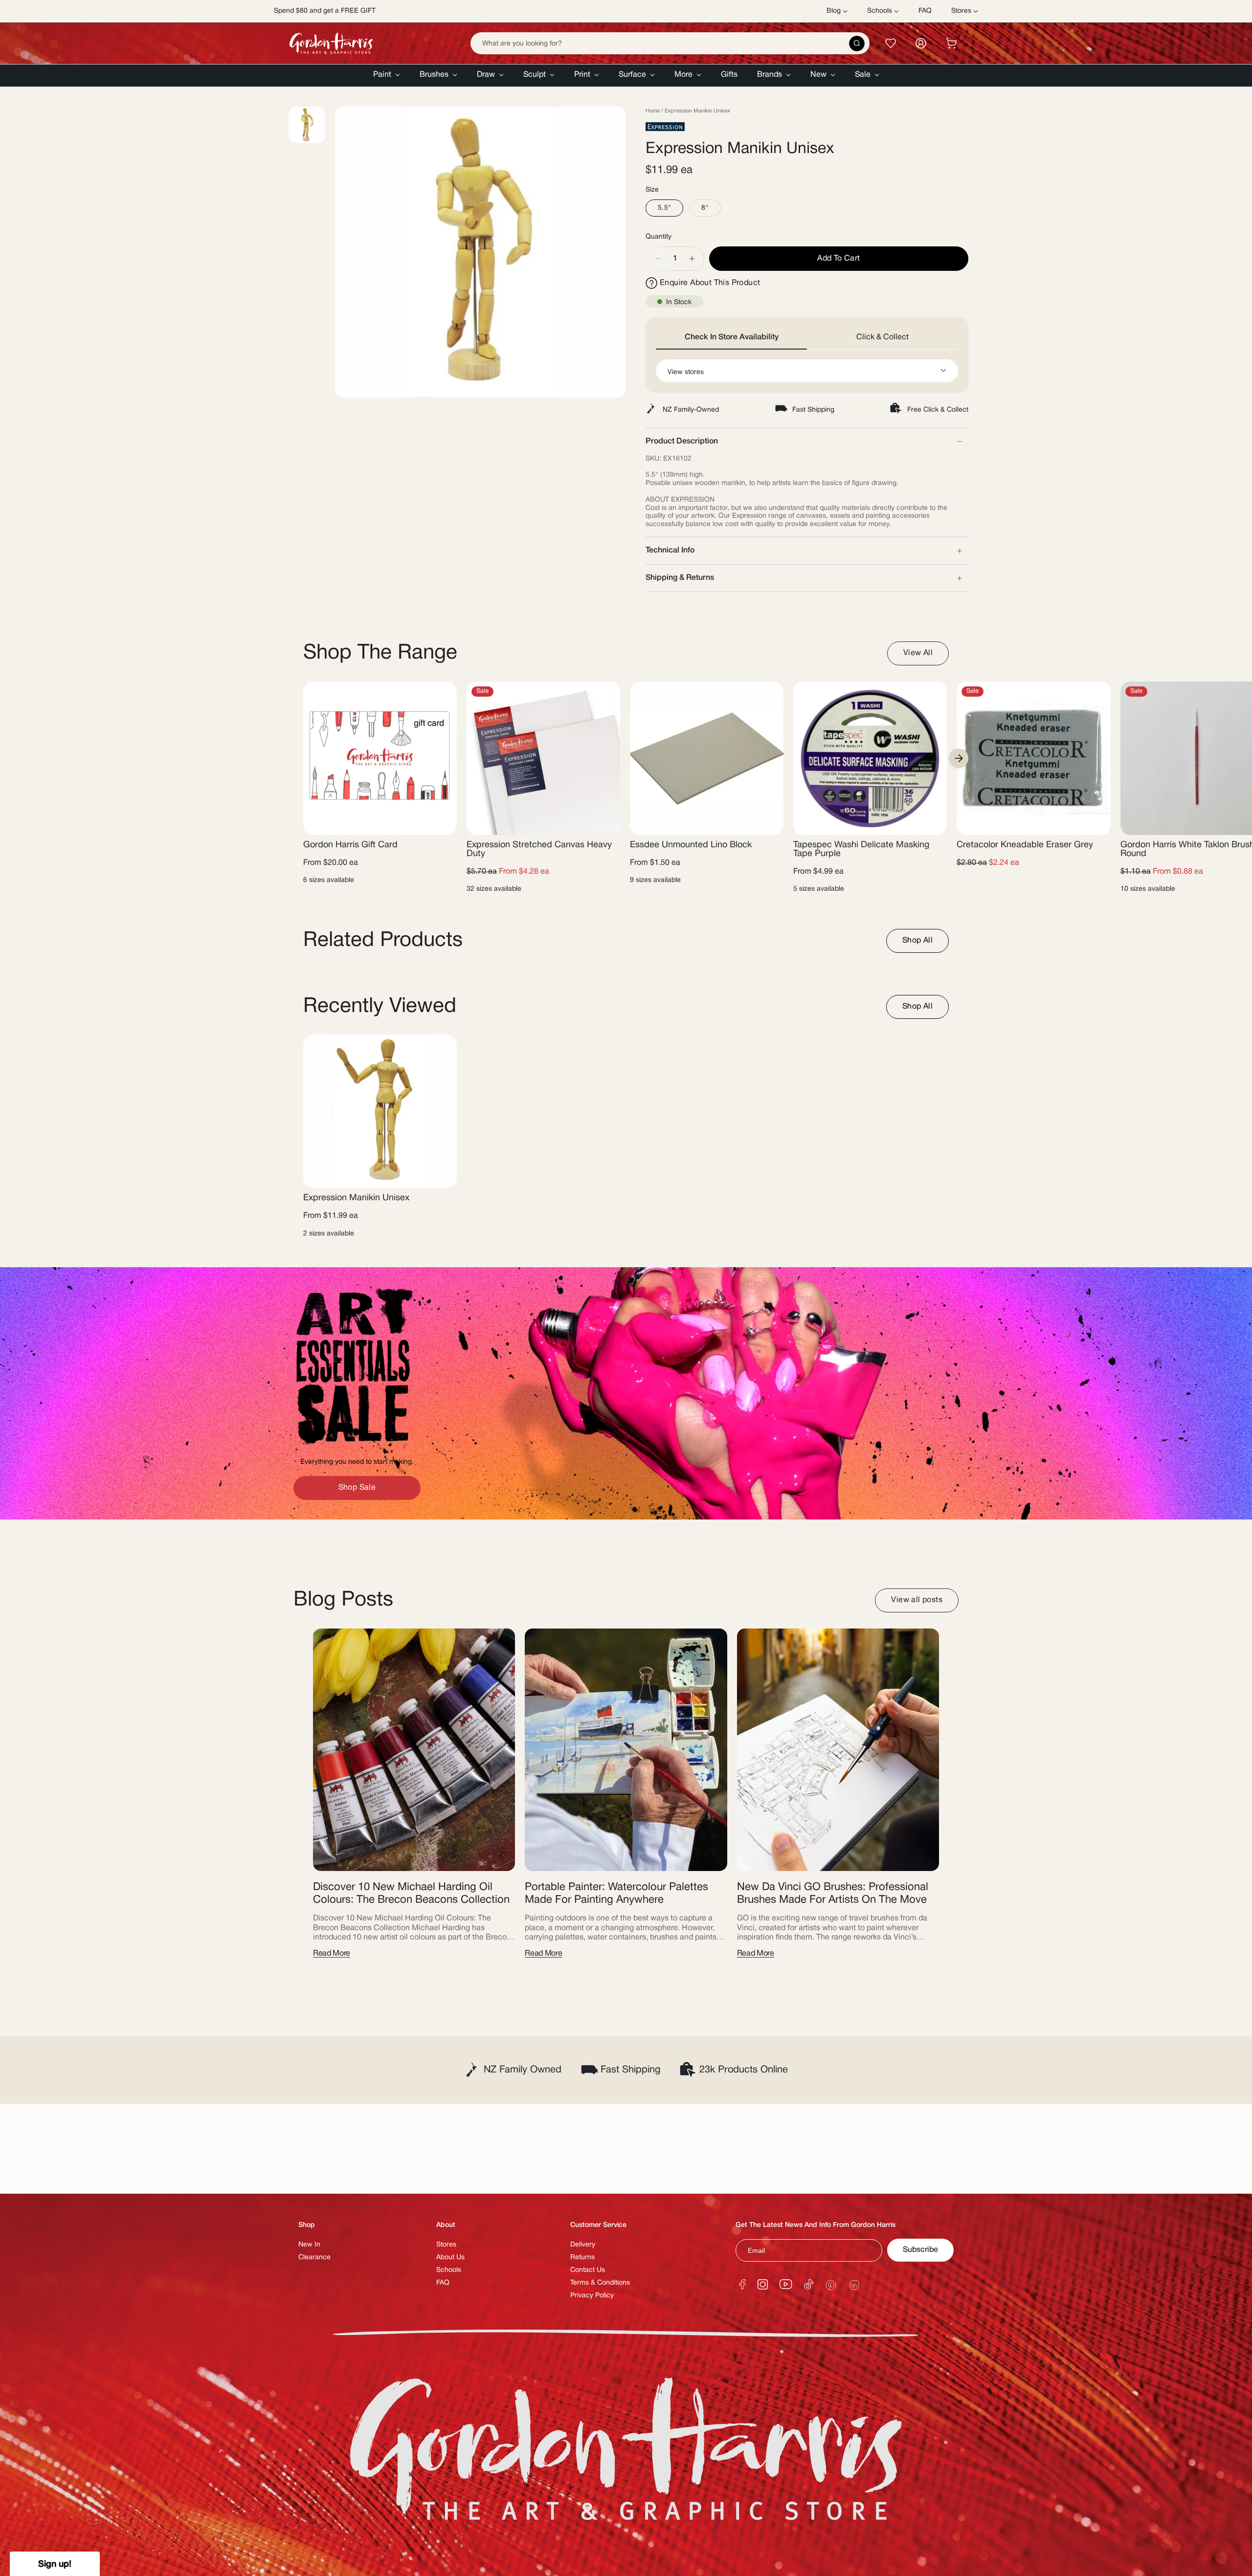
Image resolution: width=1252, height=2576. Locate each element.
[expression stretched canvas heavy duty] (543, 758)
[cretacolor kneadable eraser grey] (1033, 758)
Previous (335, 252)
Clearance (314, 2257)
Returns (582, 2257)
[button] (387, 76)
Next (959, 758)
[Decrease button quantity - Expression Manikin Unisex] (657, 259)
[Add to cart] (1095, 822)
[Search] (857, 44)
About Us (450, 2257)
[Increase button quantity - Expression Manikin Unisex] (693, 259)
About (446, 2225)
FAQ (443, 2283)
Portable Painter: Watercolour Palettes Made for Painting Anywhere (616, 1893)
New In (309, 2245)
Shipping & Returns (680, 578)
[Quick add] (441, 822)
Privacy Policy (592, 2296)
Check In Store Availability (732, 337)
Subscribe (920, 2250)
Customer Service (598, 2225)
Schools (449, 2270)
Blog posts (343, 1600)
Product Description (682, 441)
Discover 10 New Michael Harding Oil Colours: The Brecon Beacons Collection (411, 1893)
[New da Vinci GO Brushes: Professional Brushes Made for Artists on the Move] (838, 1750)
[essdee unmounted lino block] (707, 758)
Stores (446, 2245)
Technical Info (670, 550)
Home (653, 111)
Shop (307, 2225)
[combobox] (670, 43)
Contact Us (588, 2270)
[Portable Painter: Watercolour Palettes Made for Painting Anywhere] (626, 1750)
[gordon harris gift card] (380, 758)
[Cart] (951, 43)
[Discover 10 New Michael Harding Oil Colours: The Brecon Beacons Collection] (414, 1750)
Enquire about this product (710, 283)
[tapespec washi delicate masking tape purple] (870, 758)
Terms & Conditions (600, 2283)
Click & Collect (883, 337)
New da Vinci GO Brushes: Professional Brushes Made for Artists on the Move (833, 1893)
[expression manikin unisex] (380, 1111)
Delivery (583, 2245)
